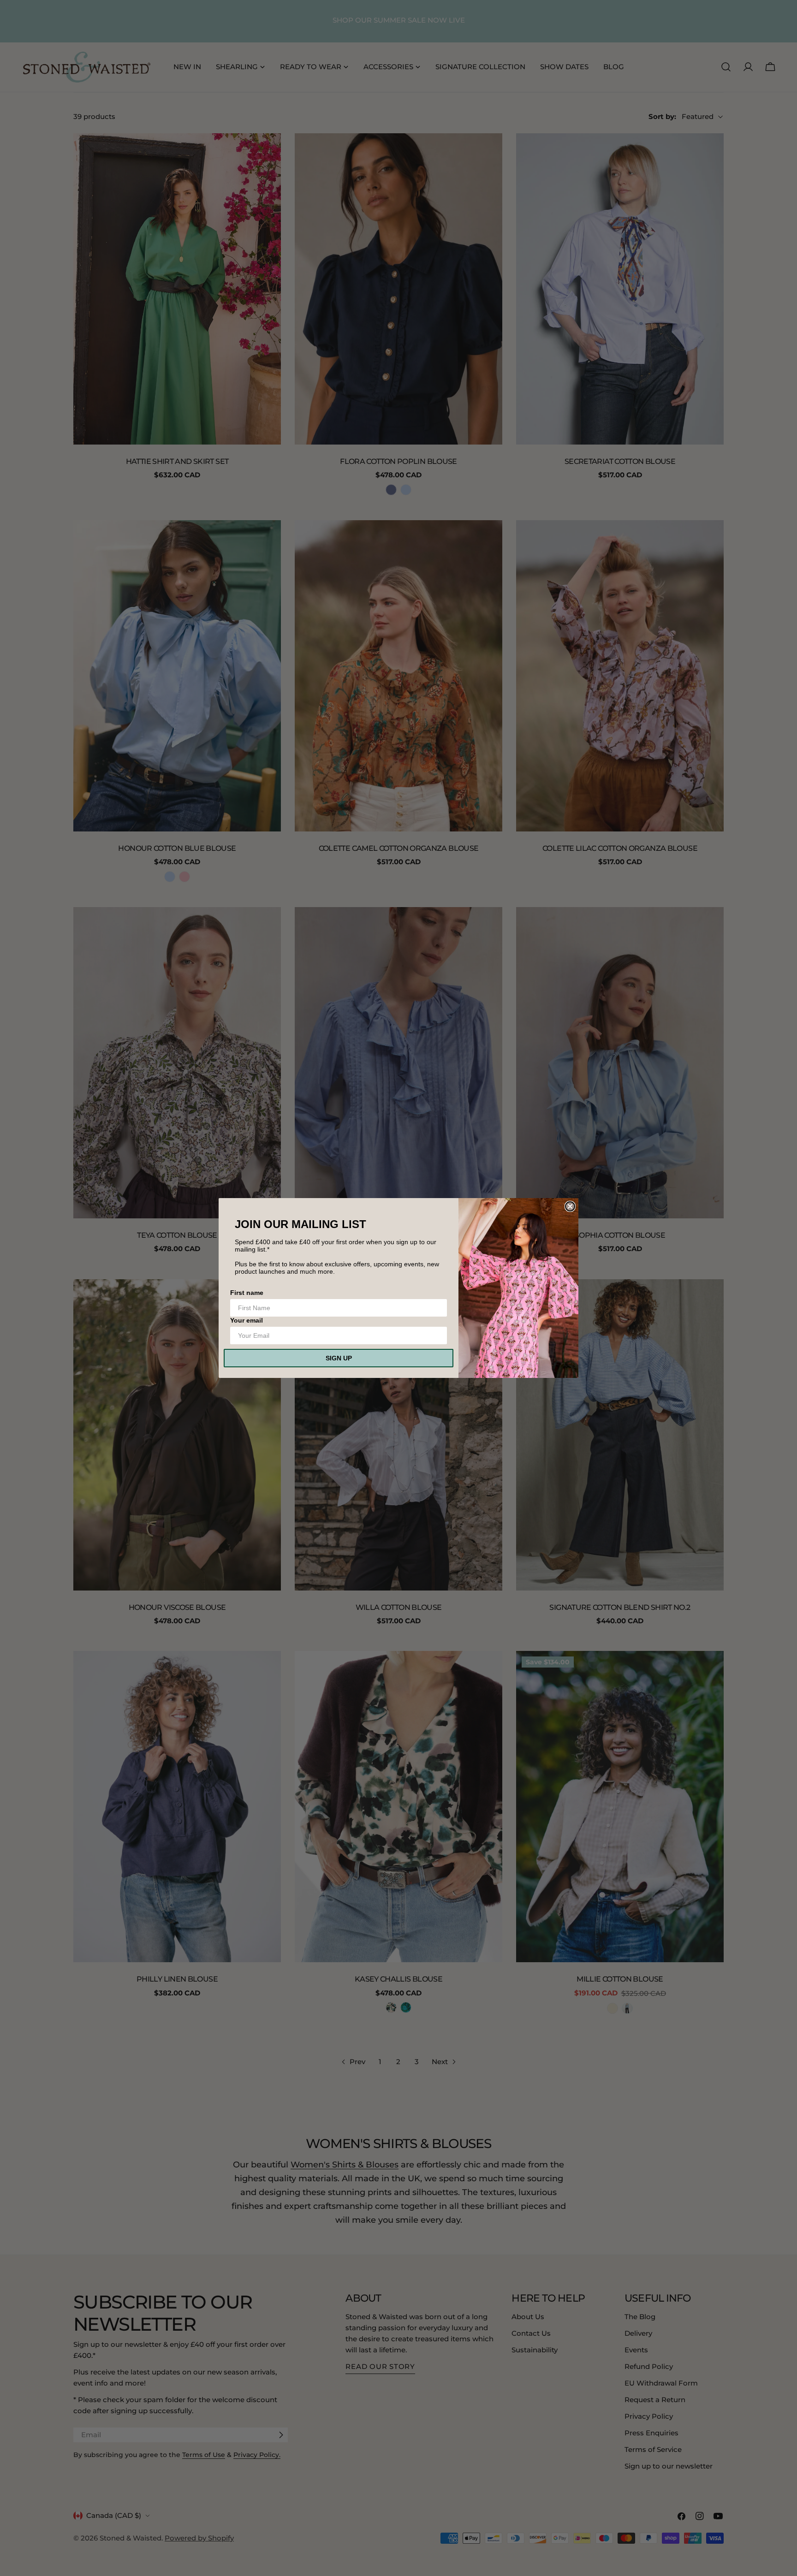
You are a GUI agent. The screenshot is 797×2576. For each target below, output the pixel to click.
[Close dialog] (570, 1206)
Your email (247, 1320)
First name (247, 1293)
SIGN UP (339, 1358)
